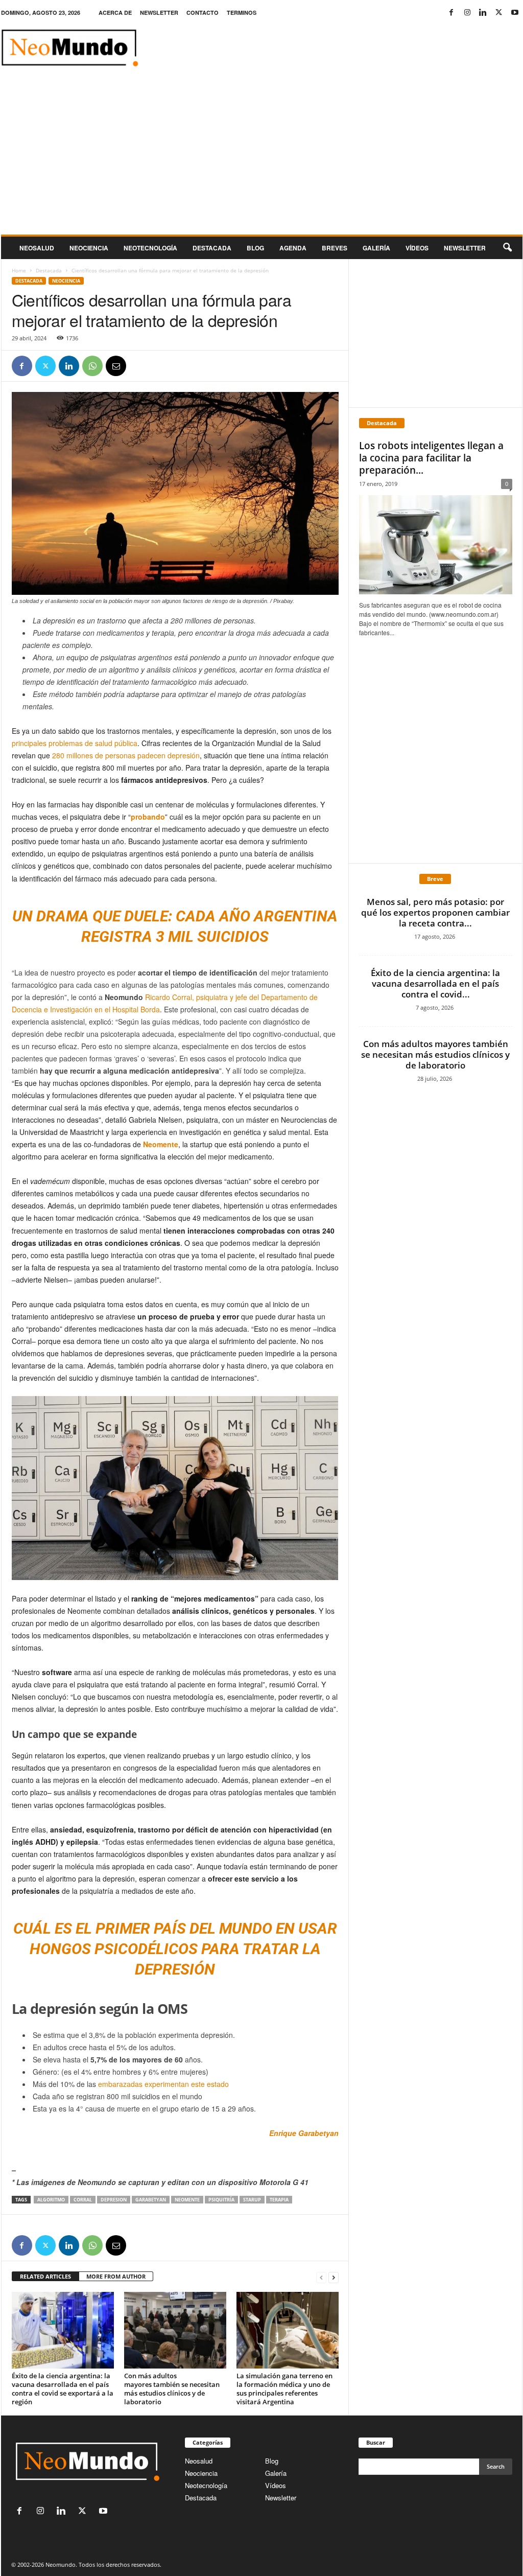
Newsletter (281, 2498)
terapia (279, 2200)
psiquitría (221, 2200)
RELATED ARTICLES (45, 2276)
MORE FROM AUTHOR (116, 2276)
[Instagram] (467, 13)
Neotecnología (206, 2485)
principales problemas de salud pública (75, 743)
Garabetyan (151, 2200)
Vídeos (417, 248)
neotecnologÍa (150, 248)
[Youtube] (515, 13)
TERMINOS (242, 13)
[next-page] (334, 2277)
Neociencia (89, 248)
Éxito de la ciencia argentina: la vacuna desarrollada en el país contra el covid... (435, 983)
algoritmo (51, 2200)
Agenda (293, 248)
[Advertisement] (262, 158)
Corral (83, 2200)
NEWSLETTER (159, 13)
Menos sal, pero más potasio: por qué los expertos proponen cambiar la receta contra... (435, 912)
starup (252, 2200)
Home (19, 270)
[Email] (116, 366)
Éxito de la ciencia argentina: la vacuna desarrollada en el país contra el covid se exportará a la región (63, 2389)
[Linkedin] (483, 13)
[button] (507, 248)
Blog (255, 248)
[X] (499, 13)
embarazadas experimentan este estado (163, 2084)
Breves (335, 248)
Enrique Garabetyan (304, 2133)
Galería (376, 248)
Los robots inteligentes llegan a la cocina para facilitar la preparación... (431, 458)
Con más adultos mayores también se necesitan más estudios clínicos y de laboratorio (172, 2389)
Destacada (212, 248)
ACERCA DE (115, 13)
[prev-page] (321, 2277)
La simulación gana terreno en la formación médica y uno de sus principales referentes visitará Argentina (284, 2389)
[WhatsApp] (92, 366)
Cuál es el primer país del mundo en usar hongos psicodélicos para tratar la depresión (175, 1949)
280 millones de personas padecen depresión (126, 755)
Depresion (114, 2200)
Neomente (161, 1144)
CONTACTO (203, 13)
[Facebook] (451, 13)
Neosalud (37, 248)
